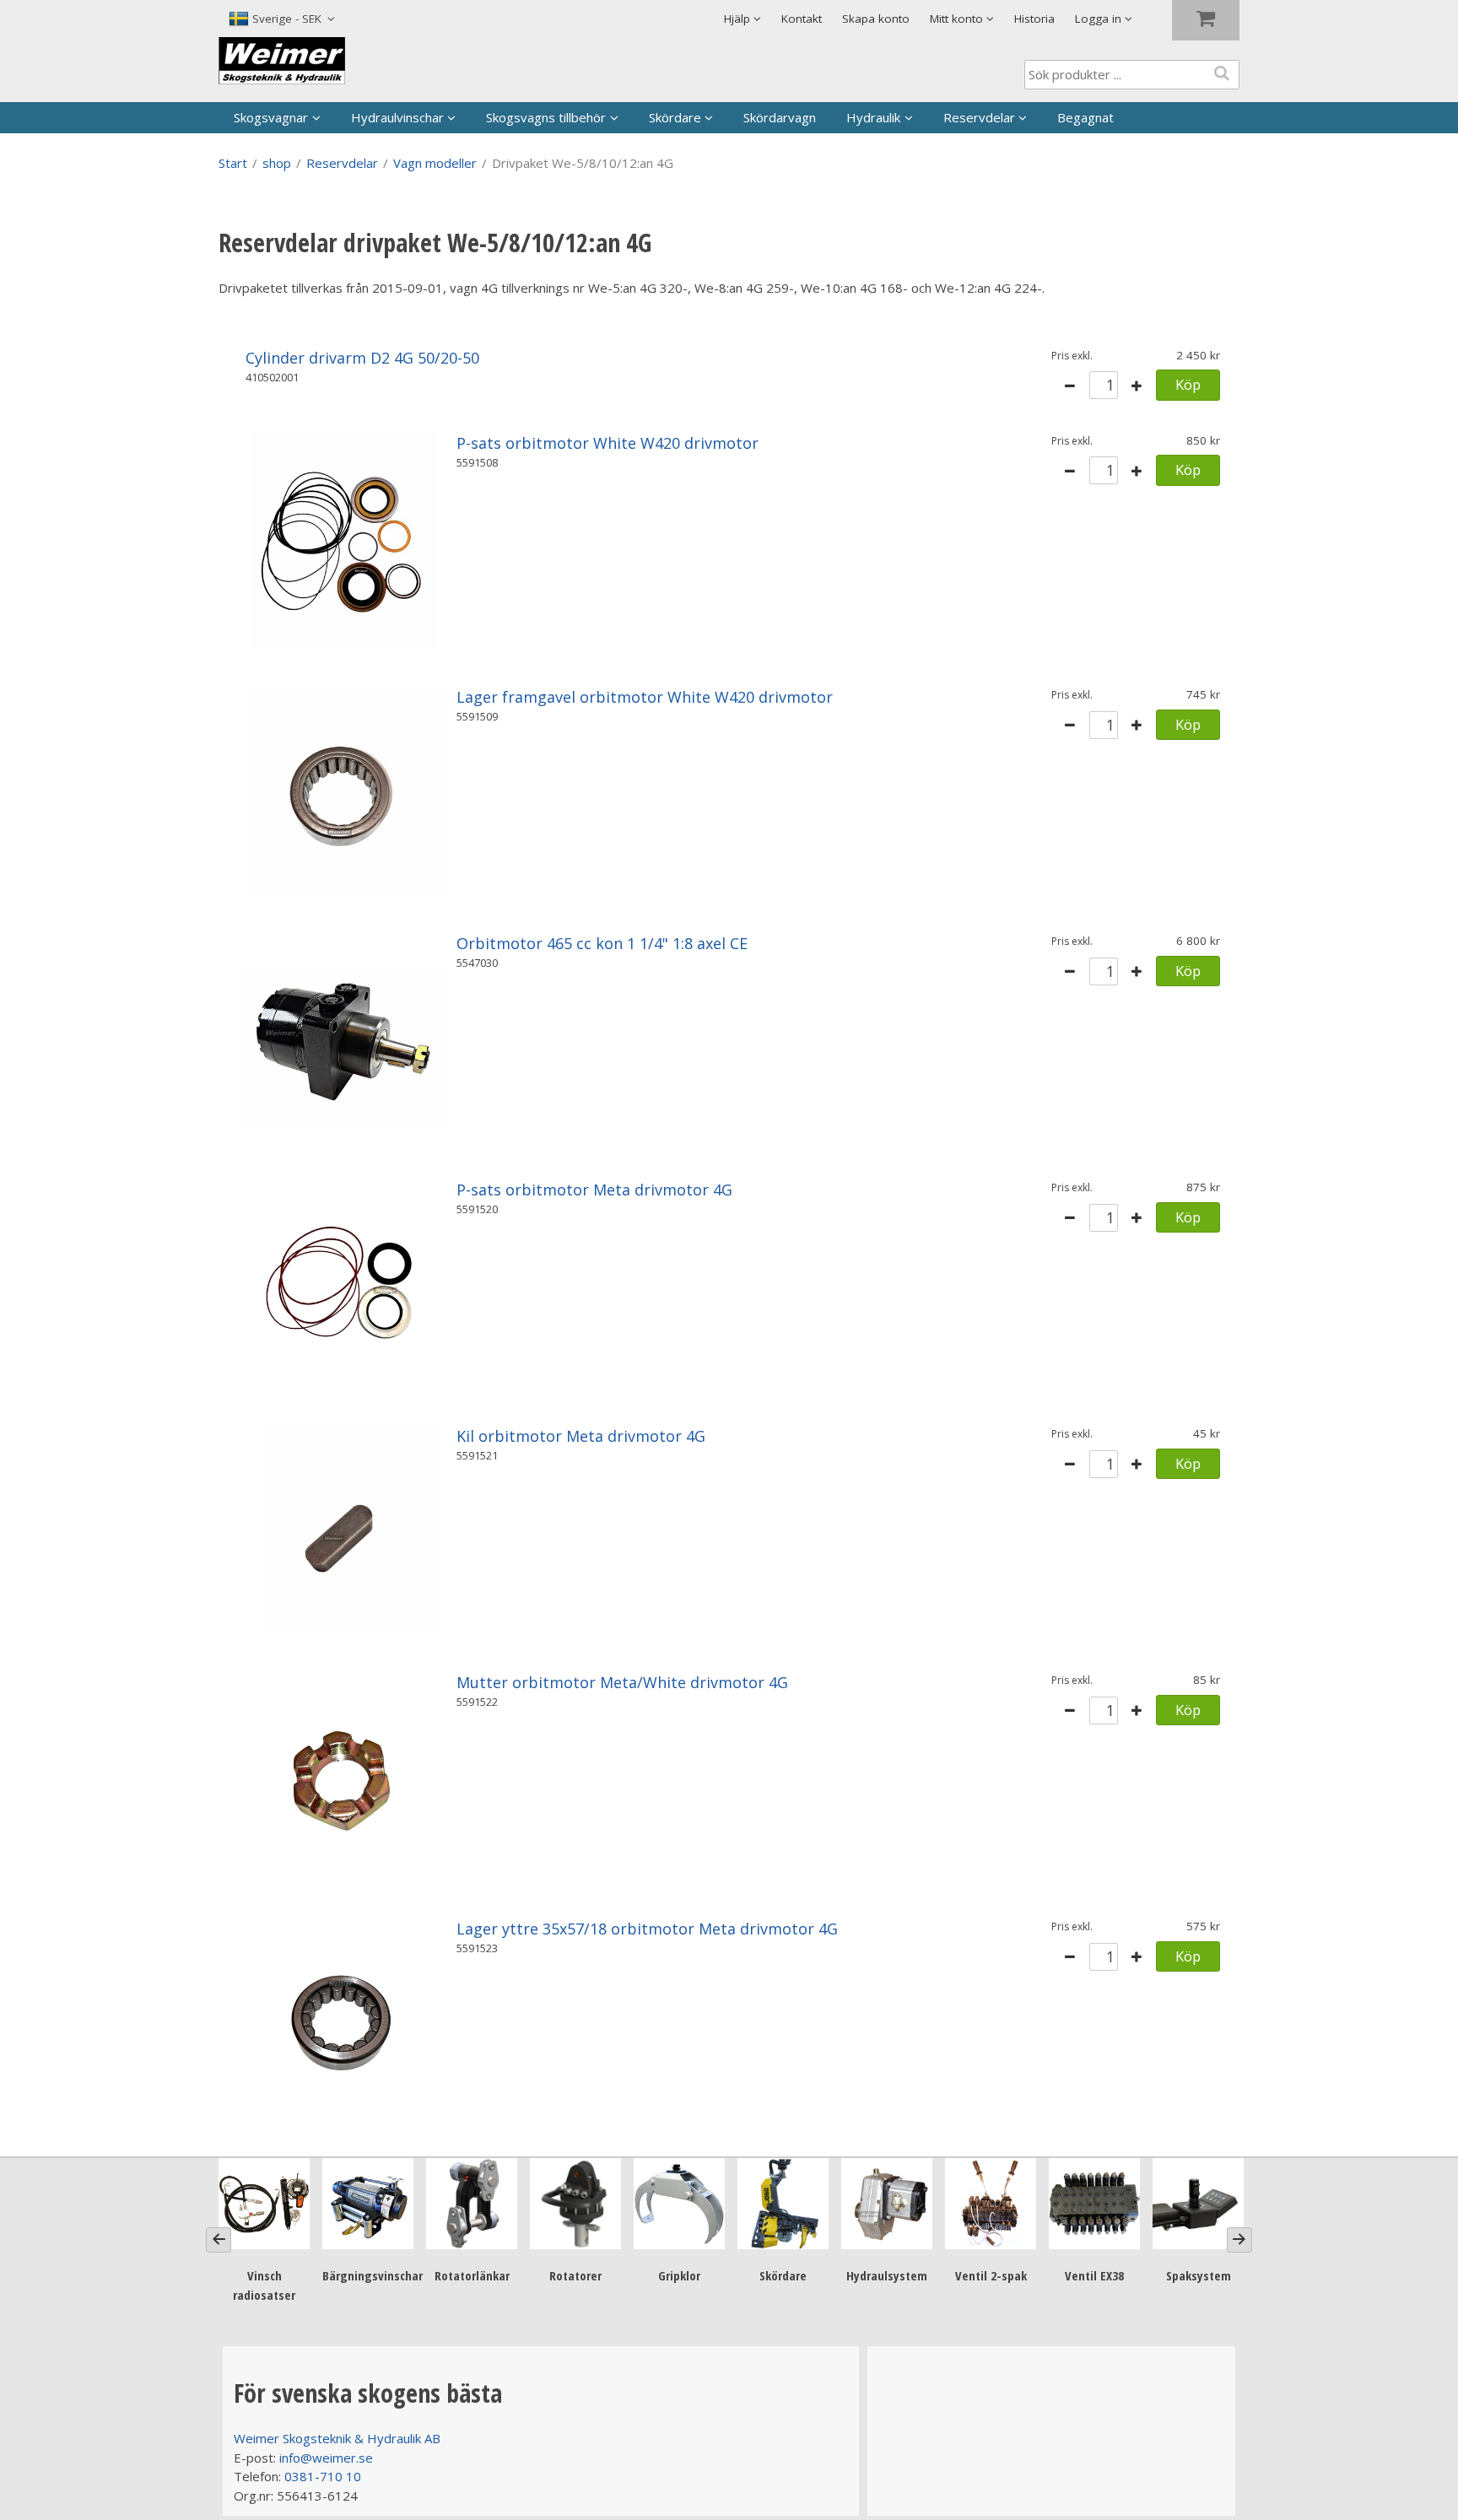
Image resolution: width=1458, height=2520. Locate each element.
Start (233, 163)
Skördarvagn (780, 117)
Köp (1188, 384)
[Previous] (219, 2240)
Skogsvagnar (271, 117)
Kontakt (802, 19)
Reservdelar (979, 117)
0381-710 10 (323, 2476)
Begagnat (1085, 117)
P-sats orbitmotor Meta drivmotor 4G (594, 1190)
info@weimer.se (326, 2458)
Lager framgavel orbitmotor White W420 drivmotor (645, 697)
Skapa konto (876, 19)
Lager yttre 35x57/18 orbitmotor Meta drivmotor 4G (647, 1929)
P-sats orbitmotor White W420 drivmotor (607, 443)
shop (277, 163)
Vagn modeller (435, 163)
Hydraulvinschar (397, 117)
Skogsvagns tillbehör (546, 117)
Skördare (675, 117)
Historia (1034, 19)
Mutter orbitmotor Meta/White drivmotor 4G (622, 1682)
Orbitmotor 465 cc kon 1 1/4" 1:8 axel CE (602, 943)
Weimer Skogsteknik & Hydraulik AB (337, 2438)
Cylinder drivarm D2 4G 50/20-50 (362, 358)
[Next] (1239, 2240)
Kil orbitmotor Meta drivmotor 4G (581, 1436)
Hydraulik (873, 117)
